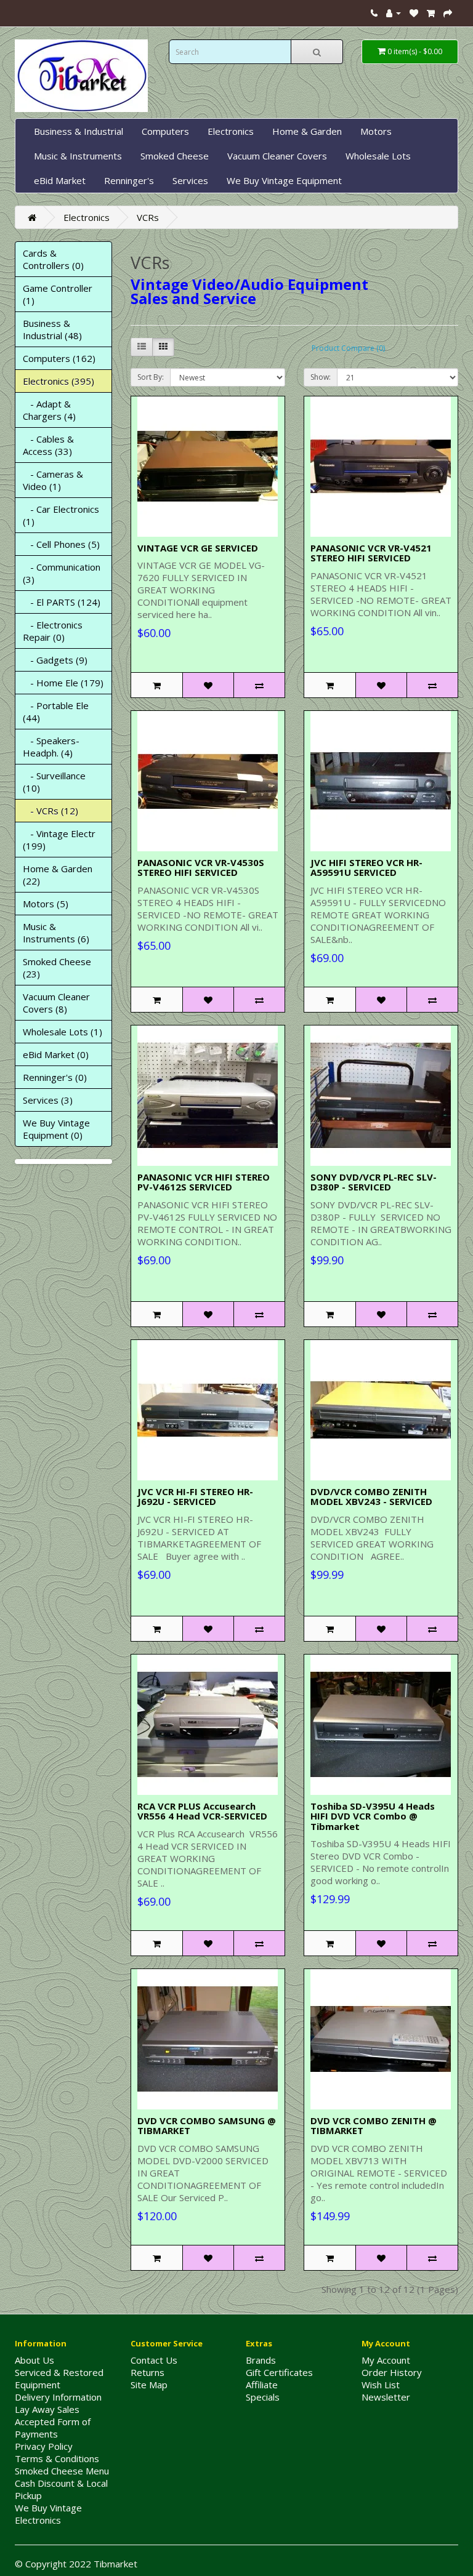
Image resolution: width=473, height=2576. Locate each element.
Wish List (381, 2385)
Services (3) (48, 1100)
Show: (321, 377)
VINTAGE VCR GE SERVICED (198, 548)
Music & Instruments (78, 156)
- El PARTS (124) (62, 602)
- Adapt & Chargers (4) (49, 410)
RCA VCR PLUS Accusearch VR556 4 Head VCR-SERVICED (202, 1811)
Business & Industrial (79, 131)
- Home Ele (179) (63, 683)
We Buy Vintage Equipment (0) (56, 1129)
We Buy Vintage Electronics (48, 2514)
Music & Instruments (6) (56, 933)
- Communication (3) (62, 573)
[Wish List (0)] (414, 12)
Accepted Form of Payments (53, 2428)
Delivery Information (58, 2397)
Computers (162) (59, 358)
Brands (261, 2360)
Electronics (231, 131)
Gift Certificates (279, 2372)
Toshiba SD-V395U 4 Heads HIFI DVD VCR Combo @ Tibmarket (373, 1816)
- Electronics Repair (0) (53, 631)
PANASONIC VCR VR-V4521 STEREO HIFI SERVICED (371, 553)
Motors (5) (46, 904)
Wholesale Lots (378, 156)
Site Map (149, 2385)
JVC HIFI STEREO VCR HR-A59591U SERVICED (366, 868)
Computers (165, 131)
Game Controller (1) (58, 294)
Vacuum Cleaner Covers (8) (56, 1003)
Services (190, 180)
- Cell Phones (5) (61, 544)
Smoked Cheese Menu (62, 2471)
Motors (376, 131)
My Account (386, 2360)
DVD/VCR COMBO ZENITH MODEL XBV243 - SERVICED (371, 1497)
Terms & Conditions (57, 2458)
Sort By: (151, 377)
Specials (263, 2397)
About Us (34, 2360)
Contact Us (154, 2360)
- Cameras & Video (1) (53, 480)
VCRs (148, 217)
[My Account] (394, 12)
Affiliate (262, 2385)
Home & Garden (307, 131)
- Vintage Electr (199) (59, 840)
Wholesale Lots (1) (63, 1032)
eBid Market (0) (56, 1054)
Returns (148, 2372)
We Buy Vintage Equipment (284, 180)
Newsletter (386, 2397)
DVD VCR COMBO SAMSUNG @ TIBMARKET (207, 2126)
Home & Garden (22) (58, 875)
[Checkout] (448, 12)
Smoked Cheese (175, 156)
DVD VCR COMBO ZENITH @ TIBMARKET (374, 2126)
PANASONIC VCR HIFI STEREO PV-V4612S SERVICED (204, 1182)
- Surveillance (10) (54, 782)
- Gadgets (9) (55, 660)
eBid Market (60, 180)
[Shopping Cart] (431, 12)
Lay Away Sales (47, 2409)
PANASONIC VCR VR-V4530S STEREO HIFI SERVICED (201, 868)
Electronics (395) (59, 381)
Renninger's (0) (55, 1077)
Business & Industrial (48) (52, 329)
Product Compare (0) (348, 348)
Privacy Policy (44, 2446)
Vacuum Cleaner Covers (277, 156)
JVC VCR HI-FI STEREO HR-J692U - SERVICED (195, 1497)
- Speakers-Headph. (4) (51, 747)
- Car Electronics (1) (61, 515)
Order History (392, 2372)
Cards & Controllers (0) (53, 259)
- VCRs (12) (51, 811)
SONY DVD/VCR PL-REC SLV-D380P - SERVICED (374, 1182)
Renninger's (129, 180)
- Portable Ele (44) (56, 712)
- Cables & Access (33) (48, 445)
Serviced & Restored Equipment (59, 2378)
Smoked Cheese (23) (57, 968)
